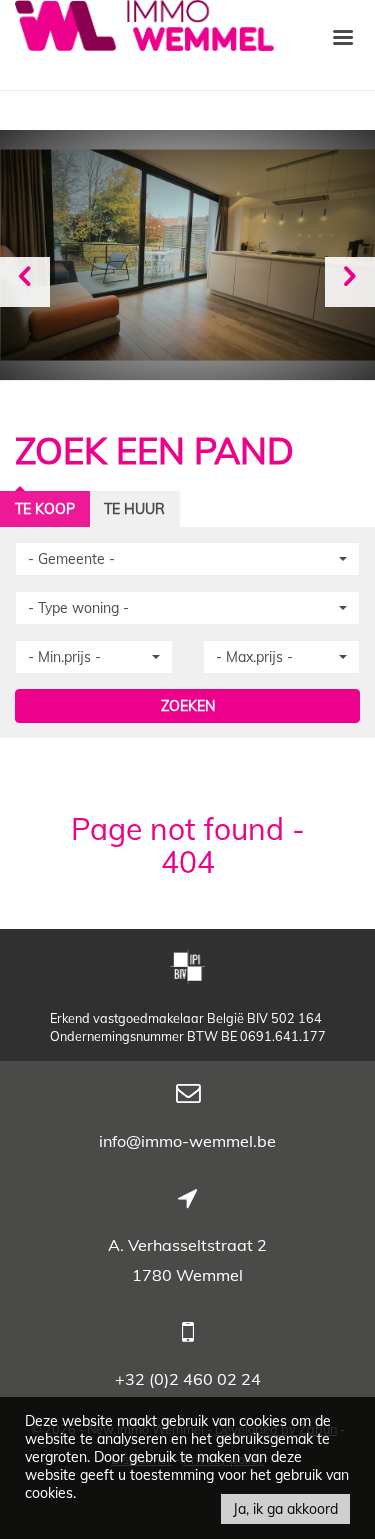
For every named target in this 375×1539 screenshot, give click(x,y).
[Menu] (343, 36)
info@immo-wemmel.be (187, 1141)
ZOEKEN (188, 706)
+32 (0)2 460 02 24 (188, 1379)
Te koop (45, 509)
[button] (187, 559)
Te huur (134, 509)
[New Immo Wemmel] (144, 23)
